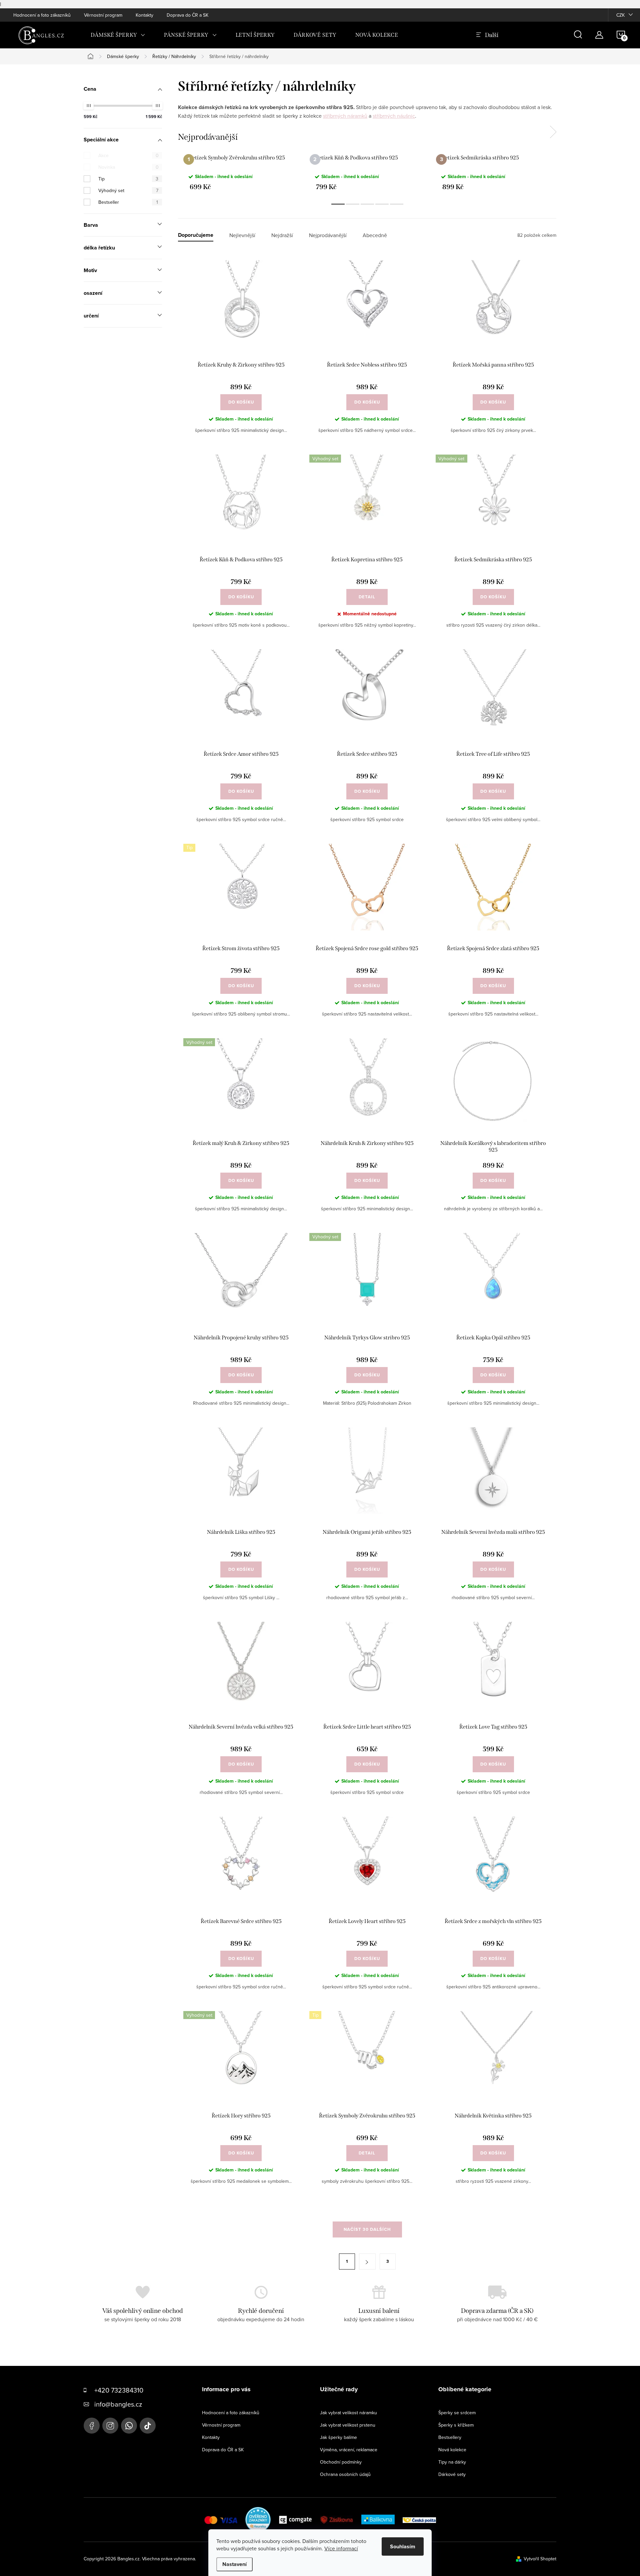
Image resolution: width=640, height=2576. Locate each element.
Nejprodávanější (328, 235)
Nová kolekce (452, 2450)
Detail (367, 597)
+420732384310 (129, 2426)
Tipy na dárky (452, 2462)
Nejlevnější (242, 235)
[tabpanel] (241, 172)
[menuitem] (118, 35)
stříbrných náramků (345, 116)
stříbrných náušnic (394, 116)
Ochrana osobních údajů (345, 2474)
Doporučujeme (196, 235)
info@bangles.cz (118, 2404)
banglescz (110, 2426)
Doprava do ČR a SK (187, 15)
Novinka (128, 167)
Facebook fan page (92, 2426)
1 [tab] (338, 204)
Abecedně (375, 235)
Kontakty (144, 15)
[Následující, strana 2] (367, 2262)
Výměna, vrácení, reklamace (349, 2450)
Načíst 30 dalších (367, 2229)
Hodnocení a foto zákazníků (42, 15)
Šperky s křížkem (456, 2425)
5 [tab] (397, 204)
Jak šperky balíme (338, 2437)
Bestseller (128, 202)
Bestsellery (450, 2437)
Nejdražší (282, 235)
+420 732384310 (119, 2390)
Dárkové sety (452, 2474)
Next (553, 132)
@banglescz (148, 2426)
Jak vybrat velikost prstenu (348, 2425)
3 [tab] (367, 204)
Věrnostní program (103, 15)
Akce (128, 155)
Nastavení (234, 2564)
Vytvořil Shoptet (540, 2559)
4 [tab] (382, 204)
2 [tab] (353, 204)
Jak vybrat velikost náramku (348, 2413)
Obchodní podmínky (341, 2462)
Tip (128, 179)
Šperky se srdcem (457, 2413)
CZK (620, 15)
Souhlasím (403, 2546)
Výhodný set (128, 190)
